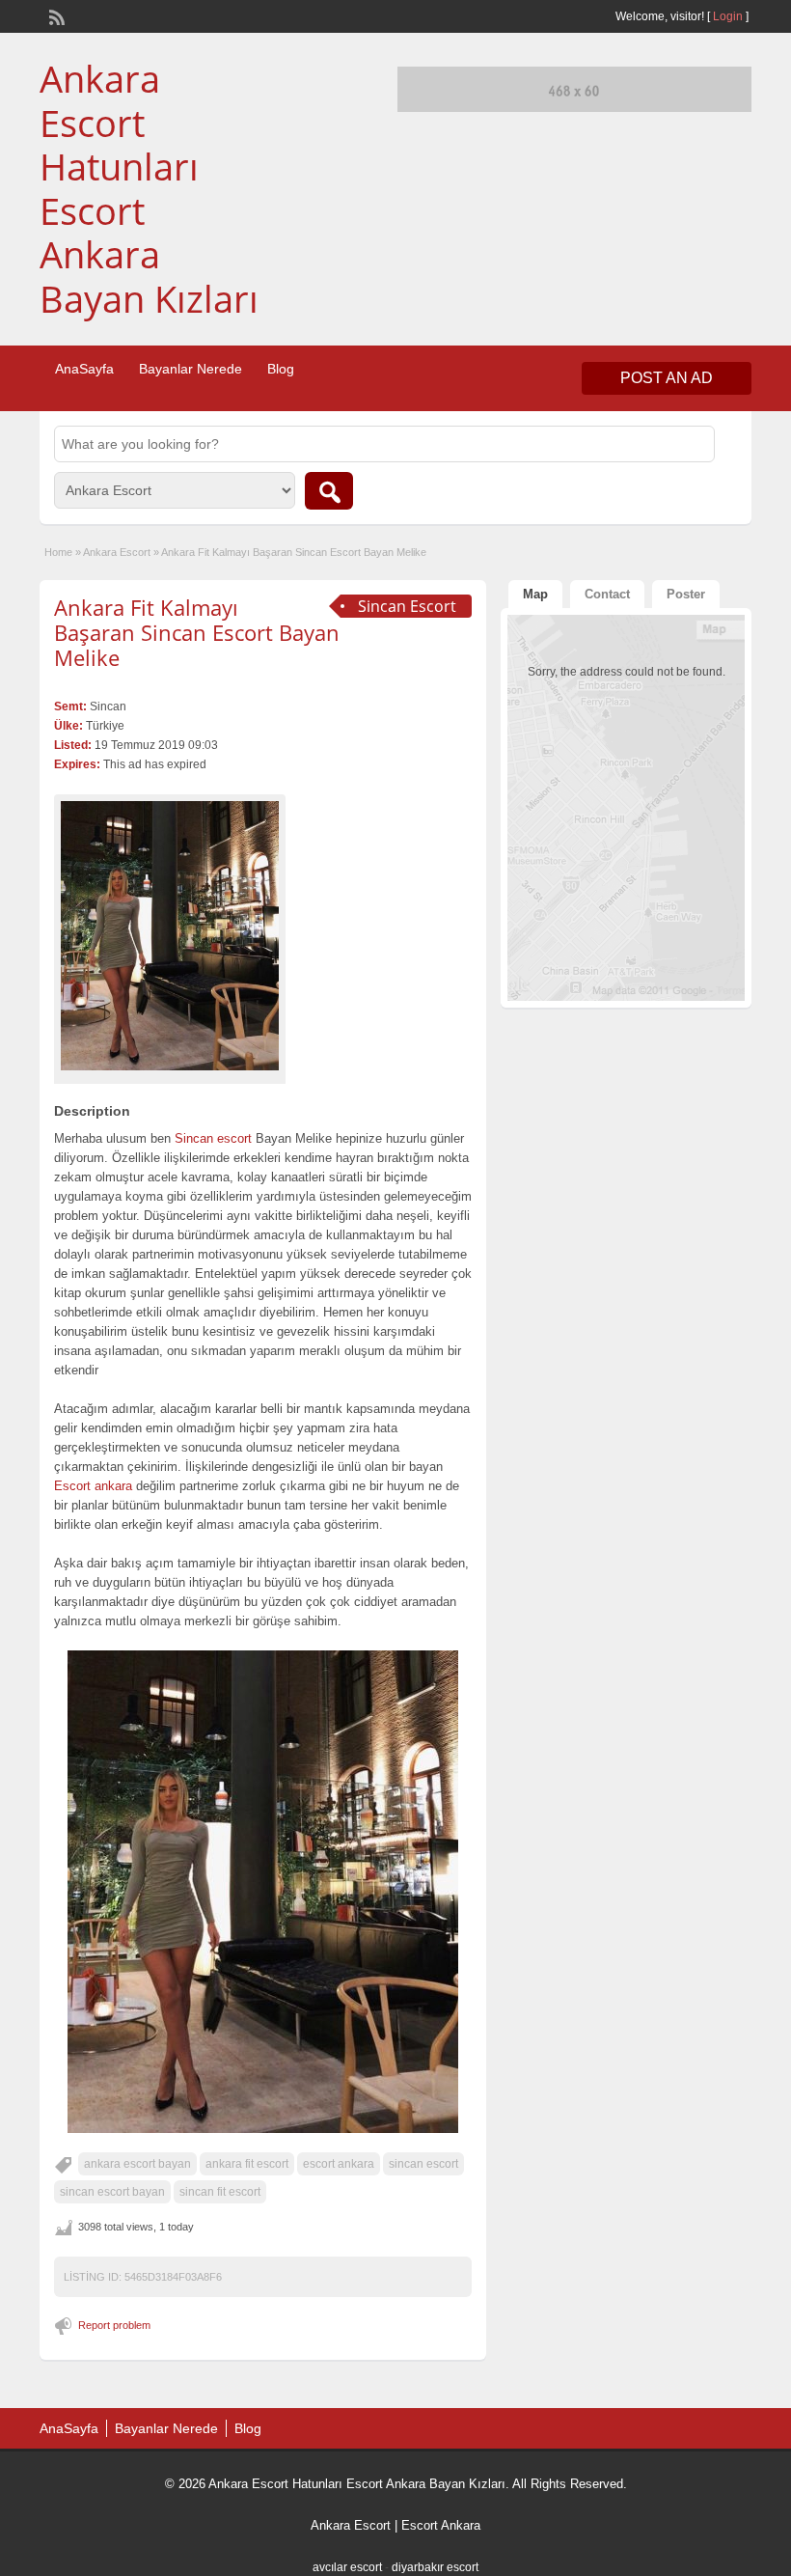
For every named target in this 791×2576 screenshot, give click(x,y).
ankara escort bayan (137, 2164)
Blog (281, 369)
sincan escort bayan (112, 2192)
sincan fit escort (220, 2192)
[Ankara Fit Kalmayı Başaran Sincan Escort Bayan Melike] (170, 936)
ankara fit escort (247, 2164)
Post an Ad (667, 378)
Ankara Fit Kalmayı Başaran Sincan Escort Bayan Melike (197, 633)
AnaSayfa (84, 369)
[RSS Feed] (55, 15)
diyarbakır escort (435, 2567)
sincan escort (423, 2164)
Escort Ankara (441, 2525)
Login (728, 16)
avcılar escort (347, 2567)
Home (58, 552)
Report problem (114, 2325)
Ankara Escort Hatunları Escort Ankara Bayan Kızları (149, 188)
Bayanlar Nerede (191, 369)
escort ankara (339, 2164)
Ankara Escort (117, 552)
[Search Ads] (329, 491)
